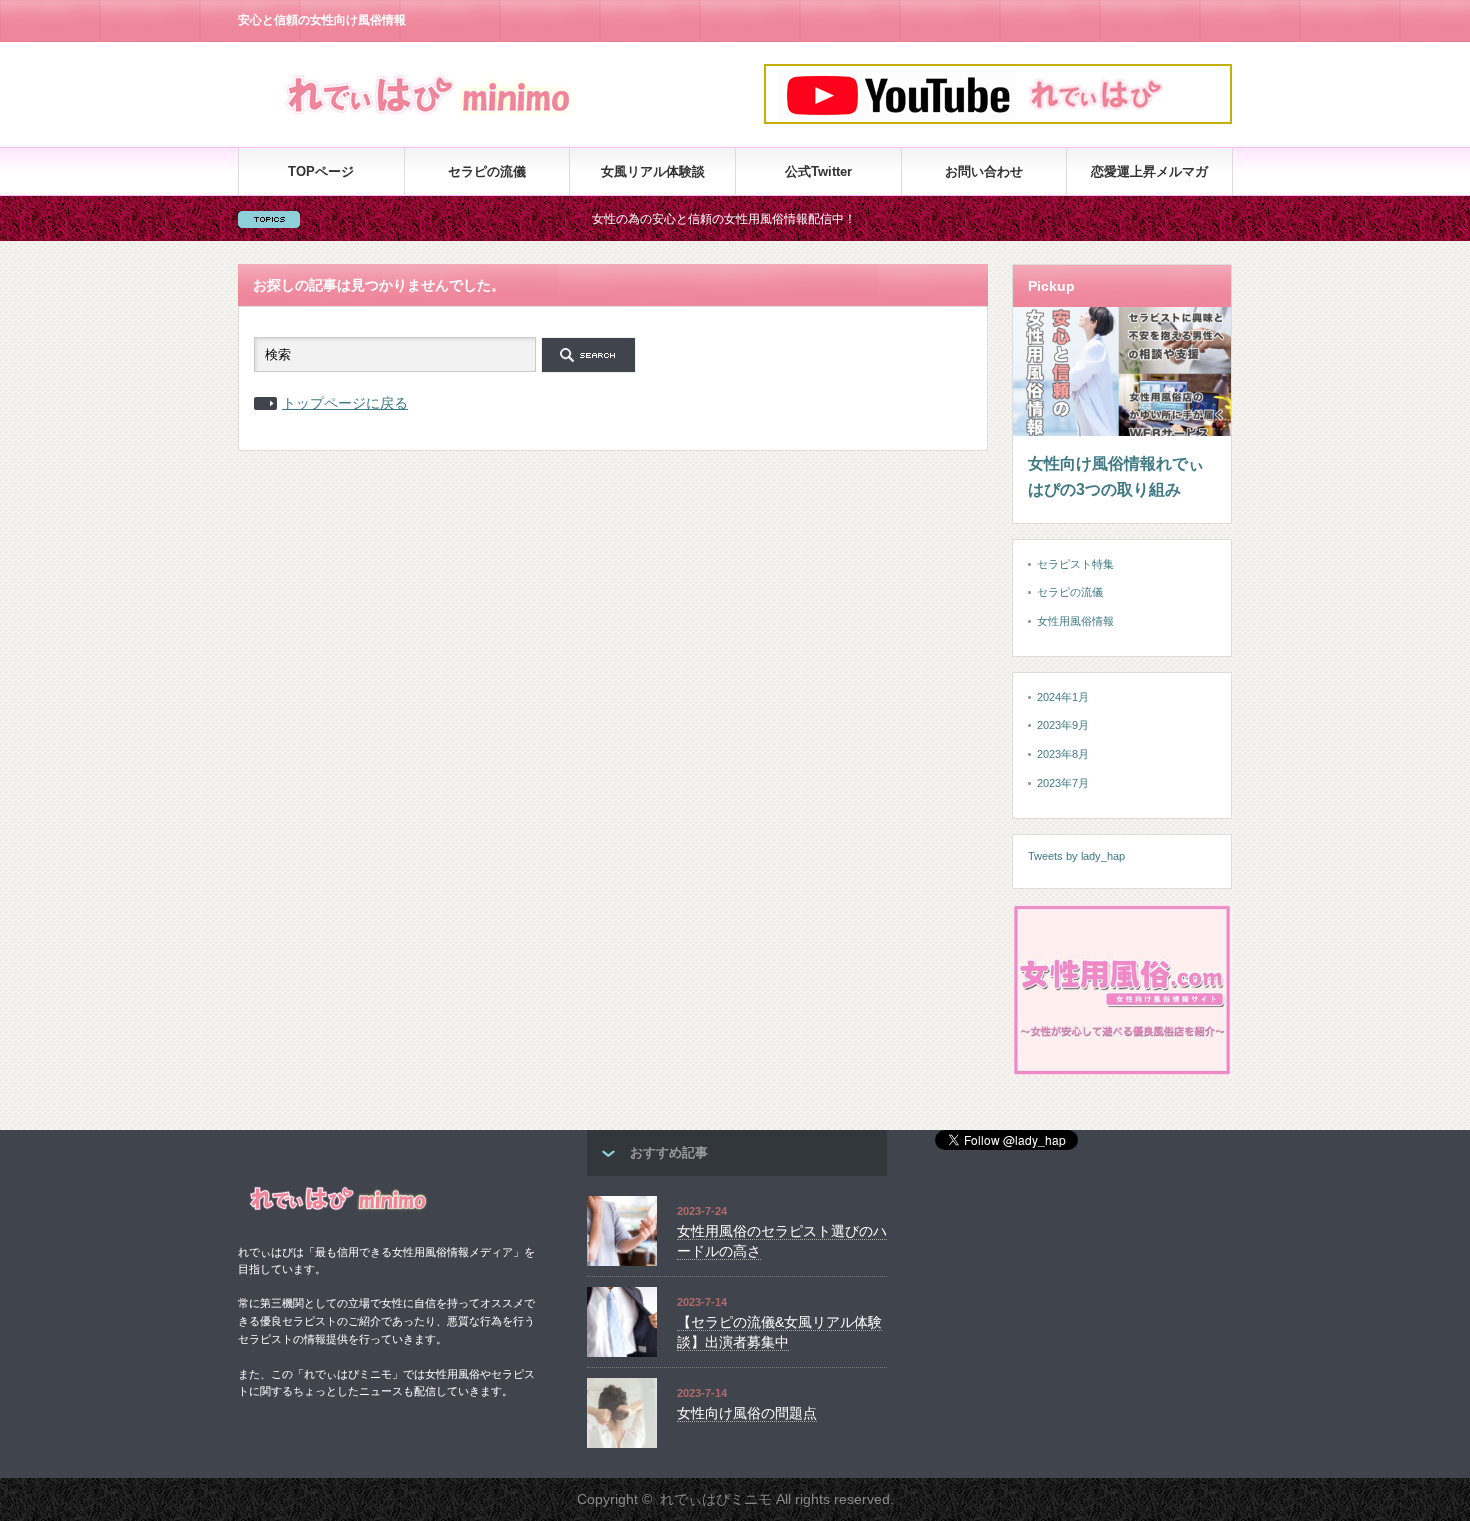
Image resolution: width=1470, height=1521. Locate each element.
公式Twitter (818, 171)
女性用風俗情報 (1075, 621)
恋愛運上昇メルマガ (1149, 171)
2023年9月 (1063, 725)
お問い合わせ (984, 171)
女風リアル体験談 (653, 171)
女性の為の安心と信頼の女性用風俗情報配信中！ (689, 219)
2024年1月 (1063, 697)
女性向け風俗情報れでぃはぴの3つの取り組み (1116, 476)
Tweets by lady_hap (1076, 856)
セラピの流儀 (487, 171)
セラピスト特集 (1075, 564)
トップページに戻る (345, 403)
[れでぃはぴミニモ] (430, 117)
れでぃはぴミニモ (716, 1499)
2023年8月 (1063, 754)
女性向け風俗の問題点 (747, 1413)
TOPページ (321, 171)
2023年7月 (1063, 783)
